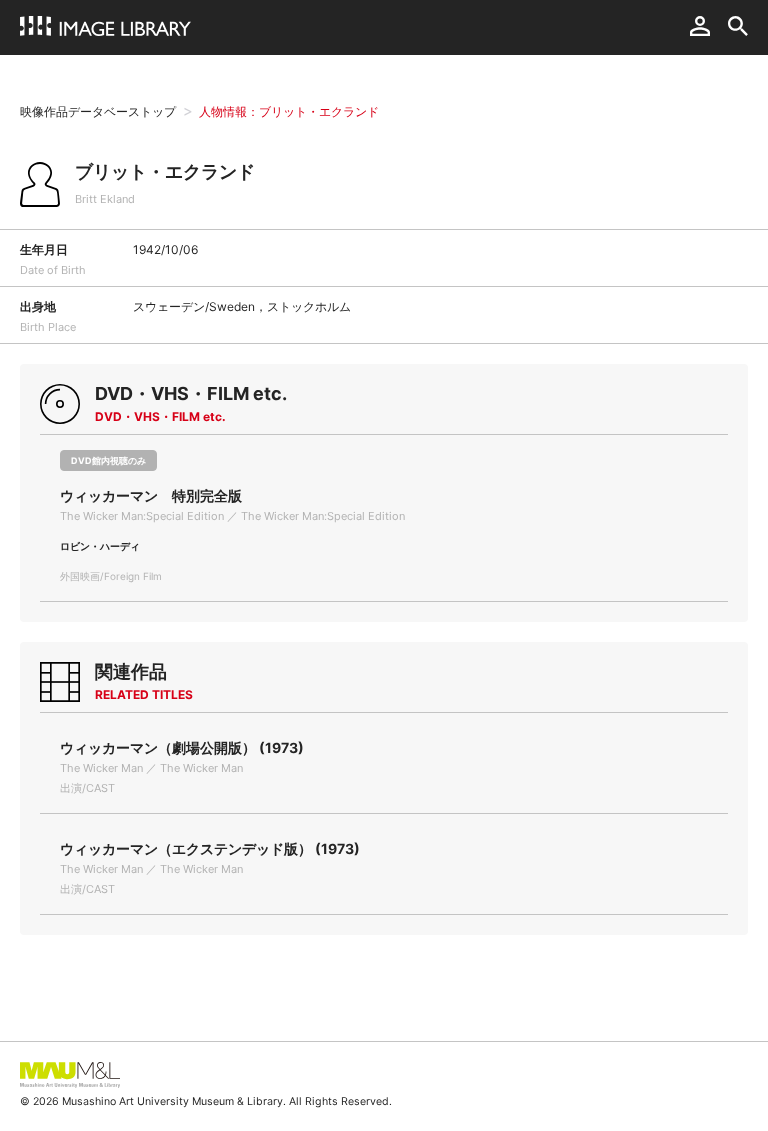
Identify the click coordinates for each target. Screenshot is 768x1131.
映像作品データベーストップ (98, 111)
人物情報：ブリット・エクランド (289, 111)
